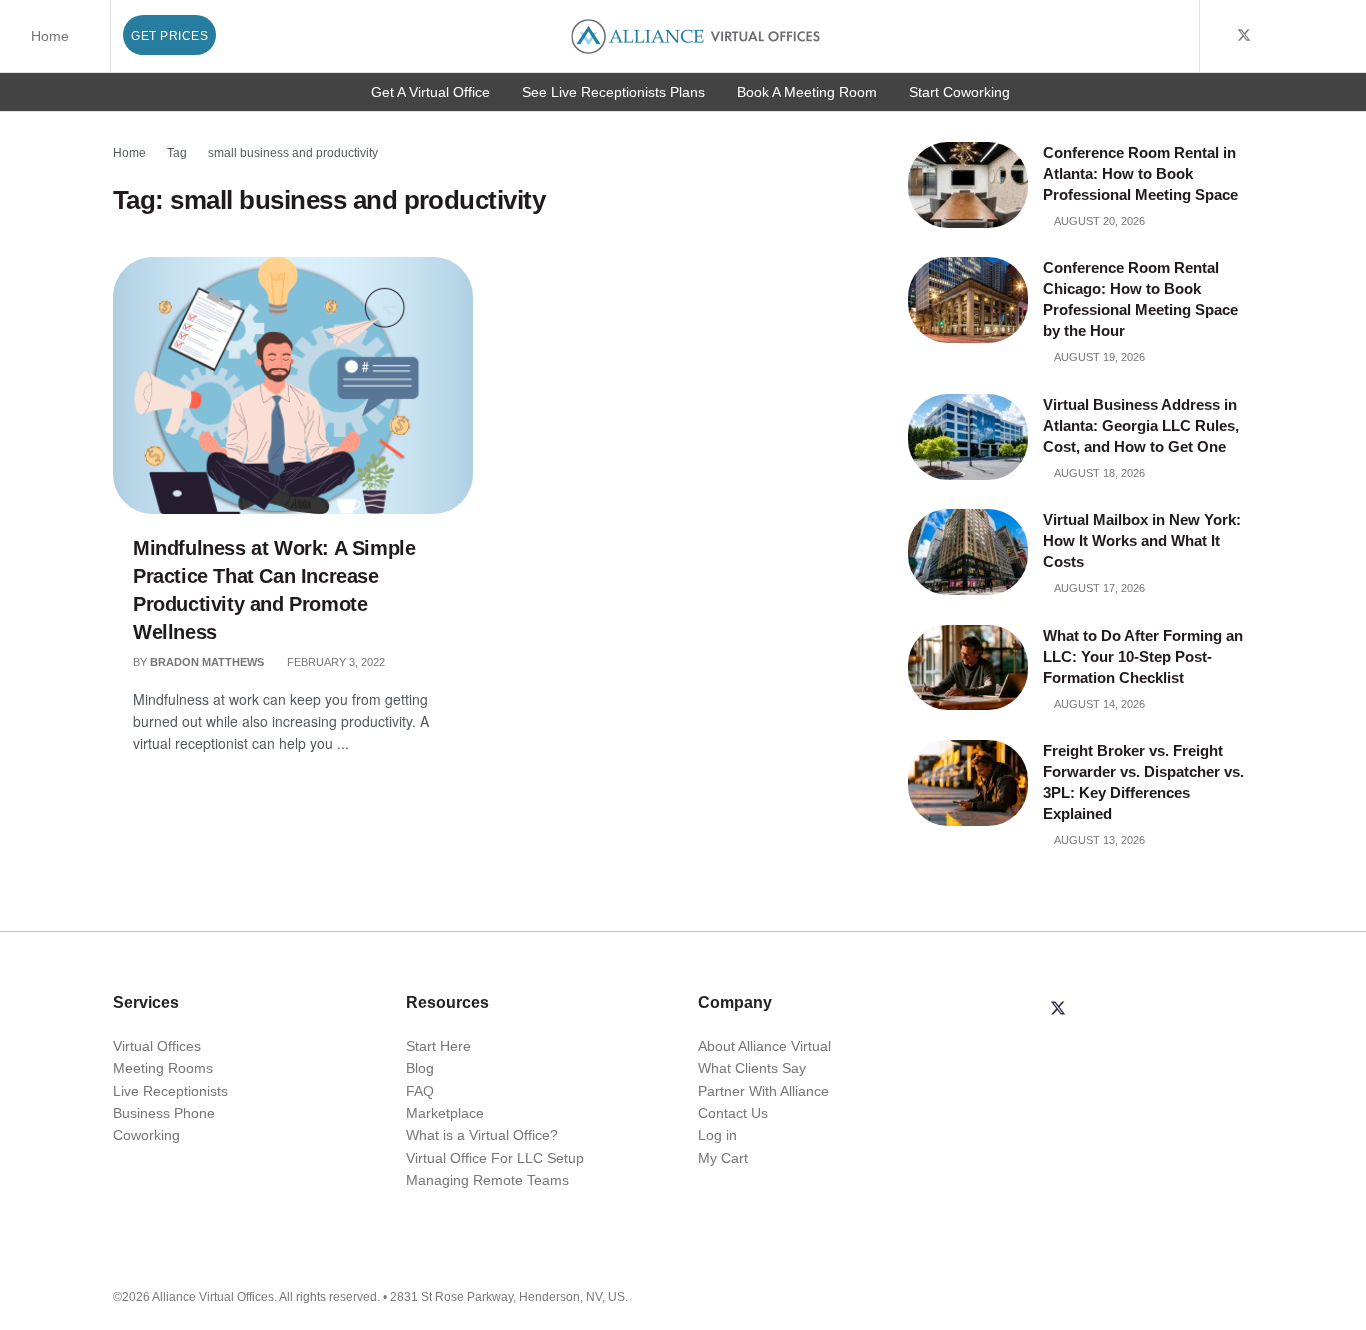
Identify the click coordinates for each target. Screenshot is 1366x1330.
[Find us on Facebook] (1217, 36)
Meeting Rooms (163, 1068)
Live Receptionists (170, 1091)
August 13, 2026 (1098, 840)
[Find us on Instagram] (1320, 36)
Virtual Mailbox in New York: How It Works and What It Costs (1142, 540)
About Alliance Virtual (764, 1046)
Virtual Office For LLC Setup (495, 1158)
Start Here (438, 1046)
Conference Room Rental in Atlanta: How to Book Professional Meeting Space (1142, 173)
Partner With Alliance (763, 1091)
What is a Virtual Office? (482, 1135)
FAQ (420, 1091)
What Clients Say (752, 1068)
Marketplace (445, 1113)
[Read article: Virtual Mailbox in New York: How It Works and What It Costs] (968, 552)
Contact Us (733, 1113)
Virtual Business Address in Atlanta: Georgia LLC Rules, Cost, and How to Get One (1141, 425)
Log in (717, 1135)
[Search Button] (1180, 36)
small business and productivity (293, 153)
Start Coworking (959, 92)
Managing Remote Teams (487, 1180)
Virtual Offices (157, 1046)
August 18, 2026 (1098, 473)
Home (50, 36)
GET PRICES (169, 36)
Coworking (146, 1135)
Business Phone (164, 1113)
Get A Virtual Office (430, 92)
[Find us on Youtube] (1270, 36)
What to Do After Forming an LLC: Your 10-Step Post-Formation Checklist (1143, 656)
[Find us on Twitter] (1244, 36)
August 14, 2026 (1098, 704)
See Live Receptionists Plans (613, 92)
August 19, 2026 (1098, 357)
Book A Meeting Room (807, 92)
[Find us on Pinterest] (1345, 36)
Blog (420, 1068)
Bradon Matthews (207, 662)
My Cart (723, 1158)
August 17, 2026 (1098, 588)
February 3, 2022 (334, 662)
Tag (177, 153)
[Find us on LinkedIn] (1295, 36)
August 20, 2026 (1098, 221)
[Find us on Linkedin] (1106, 1010)
